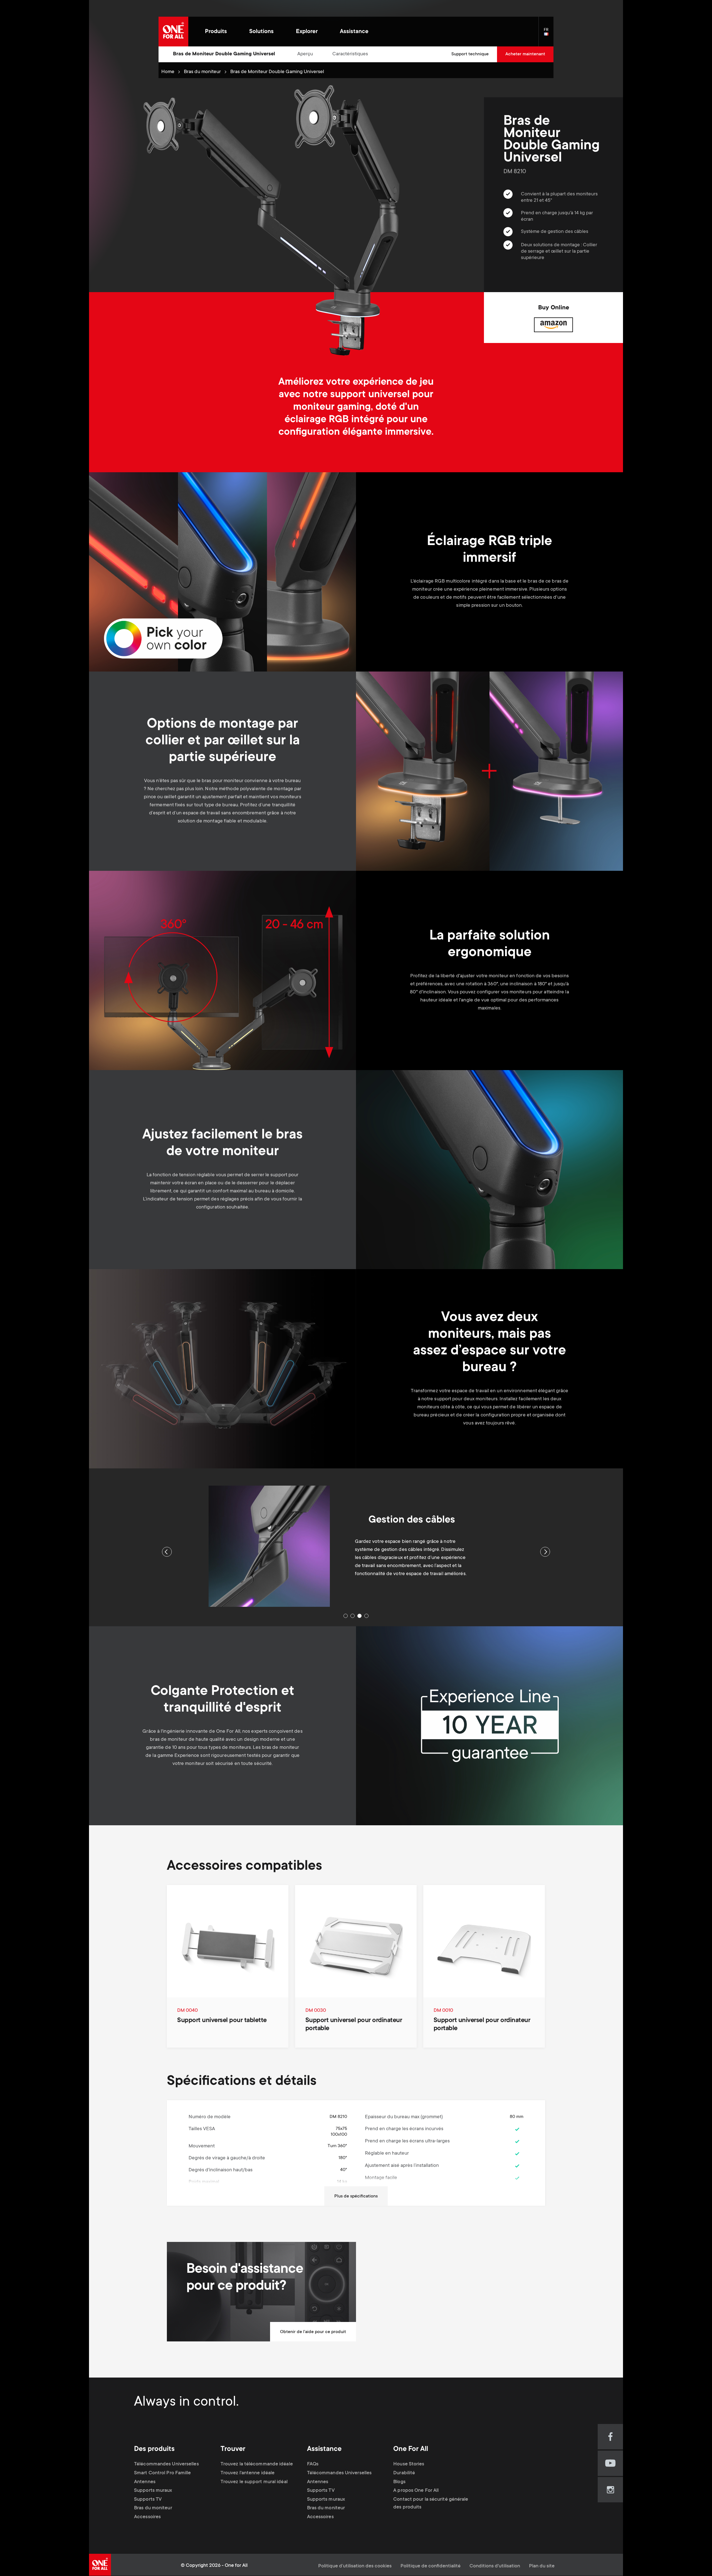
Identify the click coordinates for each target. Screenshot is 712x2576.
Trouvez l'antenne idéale (248, 2473)
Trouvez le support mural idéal (254, 2482)
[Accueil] (173, 32)
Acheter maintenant (525, 54)
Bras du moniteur (202, 72)
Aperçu (305, 54)
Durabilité (404, 2473)
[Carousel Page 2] (353, 1616)
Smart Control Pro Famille (163, 2473)
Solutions (261, 32)
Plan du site (542, 2566)
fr (549, 34)
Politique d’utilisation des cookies (355, 2566)
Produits (216, 32)
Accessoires (147, 2517)
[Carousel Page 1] (346, 1616)
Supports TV (148, 2500)
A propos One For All (416, 2491)
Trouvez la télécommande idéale (257, 2464)
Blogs (399, 2482)
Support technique (470, 54)
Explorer (307, 32)
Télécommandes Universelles (166, 2464)
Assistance (354, 32)
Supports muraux (153, 2491)
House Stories (409, 2464)
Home (168, 72)
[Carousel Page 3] (359, 1616)
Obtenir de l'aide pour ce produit (313, 2332)
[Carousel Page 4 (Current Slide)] (366, 1616)
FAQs (313, 2464)
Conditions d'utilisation (495, 2566)
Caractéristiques (350, 54)
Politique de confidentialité (431, 2566)
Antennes (145, 2482)
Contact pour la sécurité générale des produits (431, 2503)
